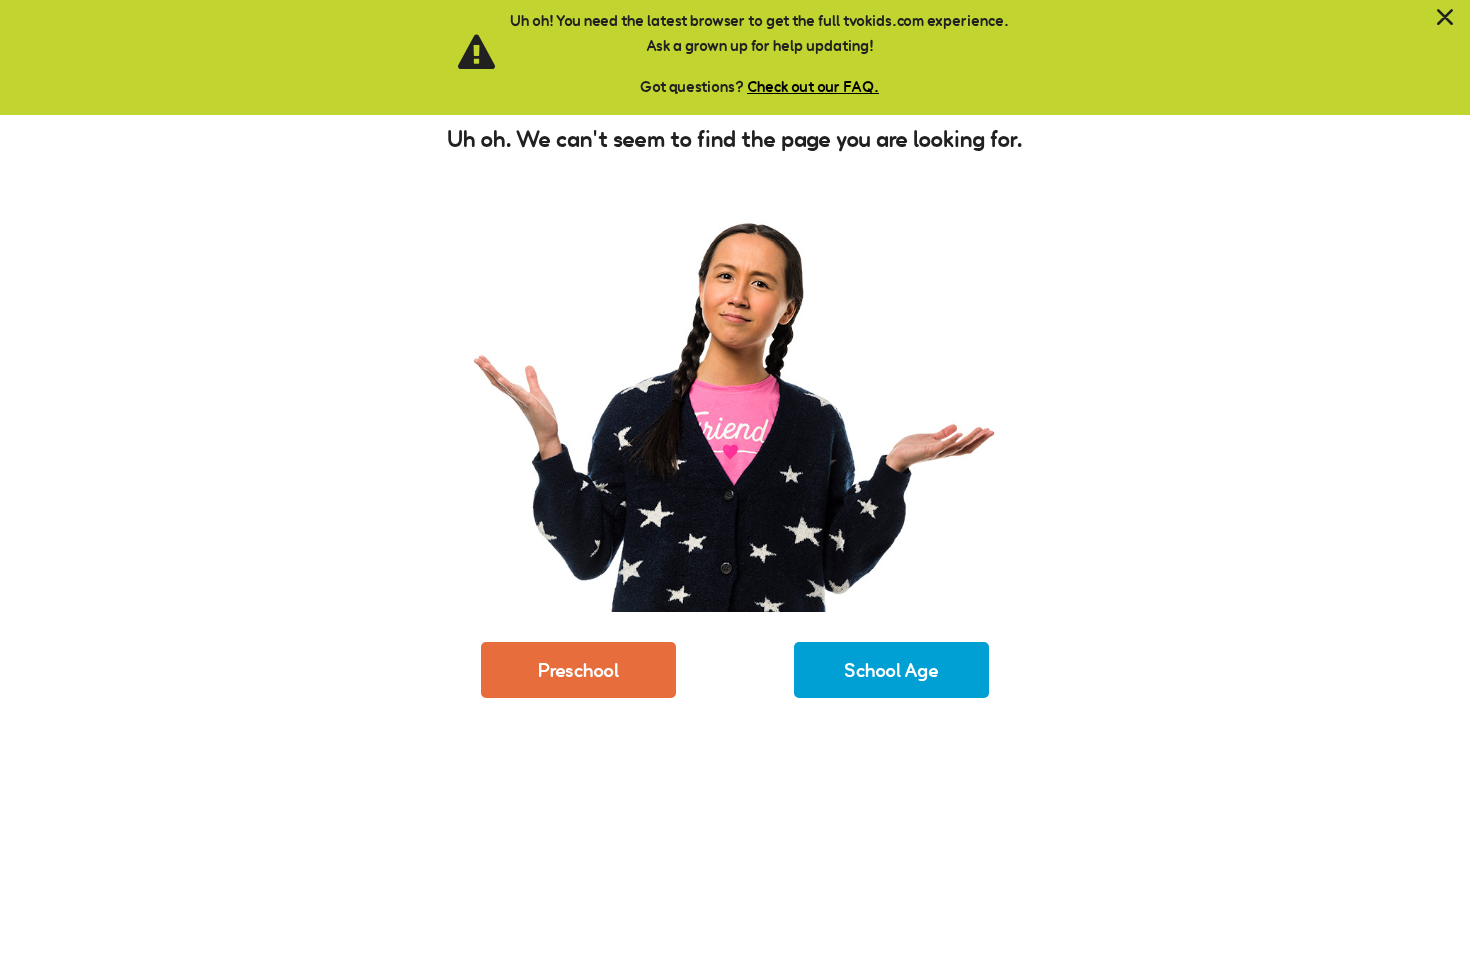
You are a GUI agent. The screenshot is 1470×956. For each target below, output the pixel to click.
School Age (891, 670)
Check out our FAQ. (813, 86)
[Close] (1445, 18)
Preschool (578, 670)
